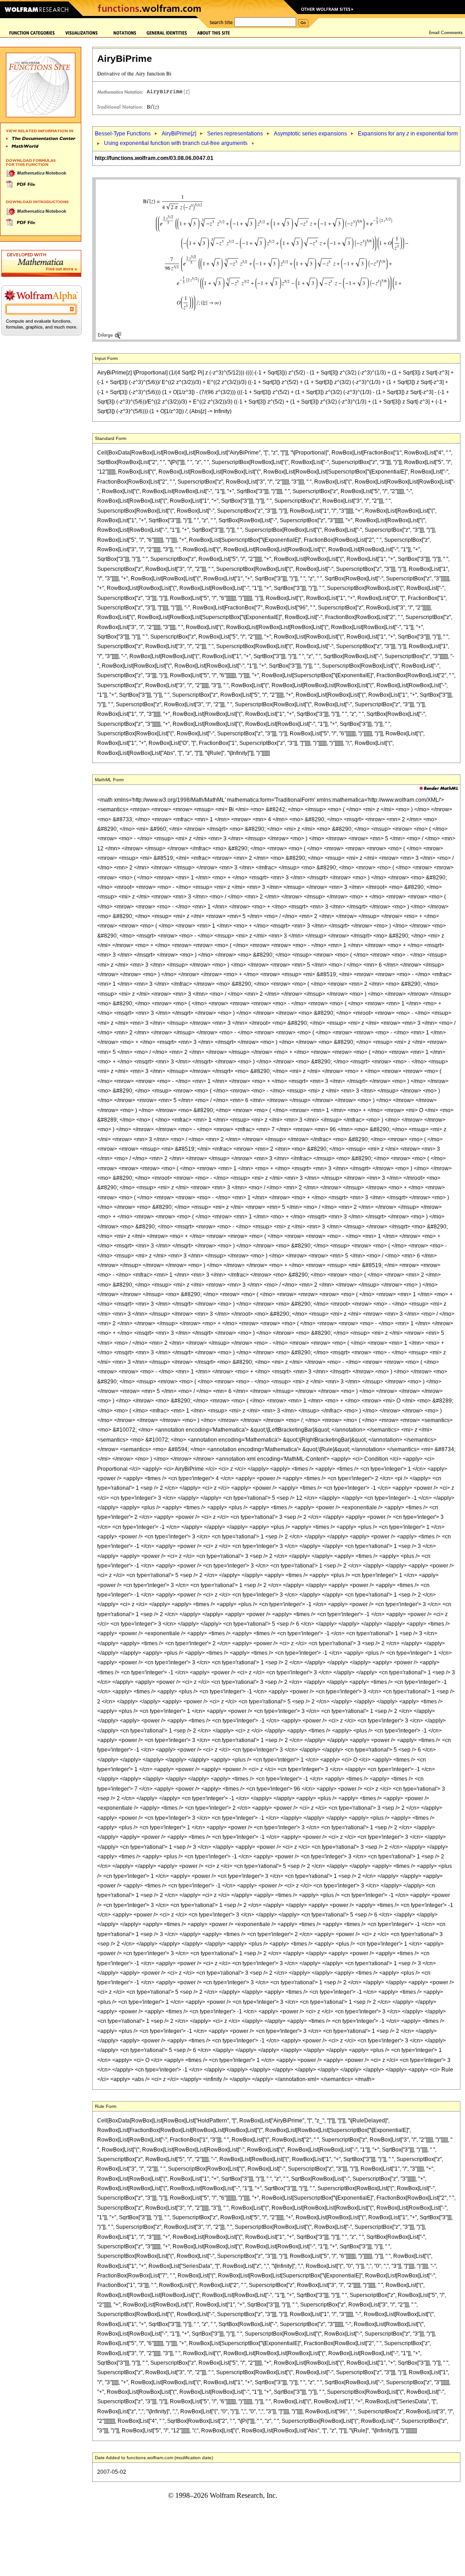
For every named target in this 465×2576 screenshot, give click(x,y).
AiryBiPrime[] (179, 134)
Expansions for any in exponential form (408, 134)
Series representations (235, 134)
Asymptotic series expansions (310, 134)
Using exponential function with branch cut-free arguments (176, 143)
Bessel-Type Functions (123, 134)
